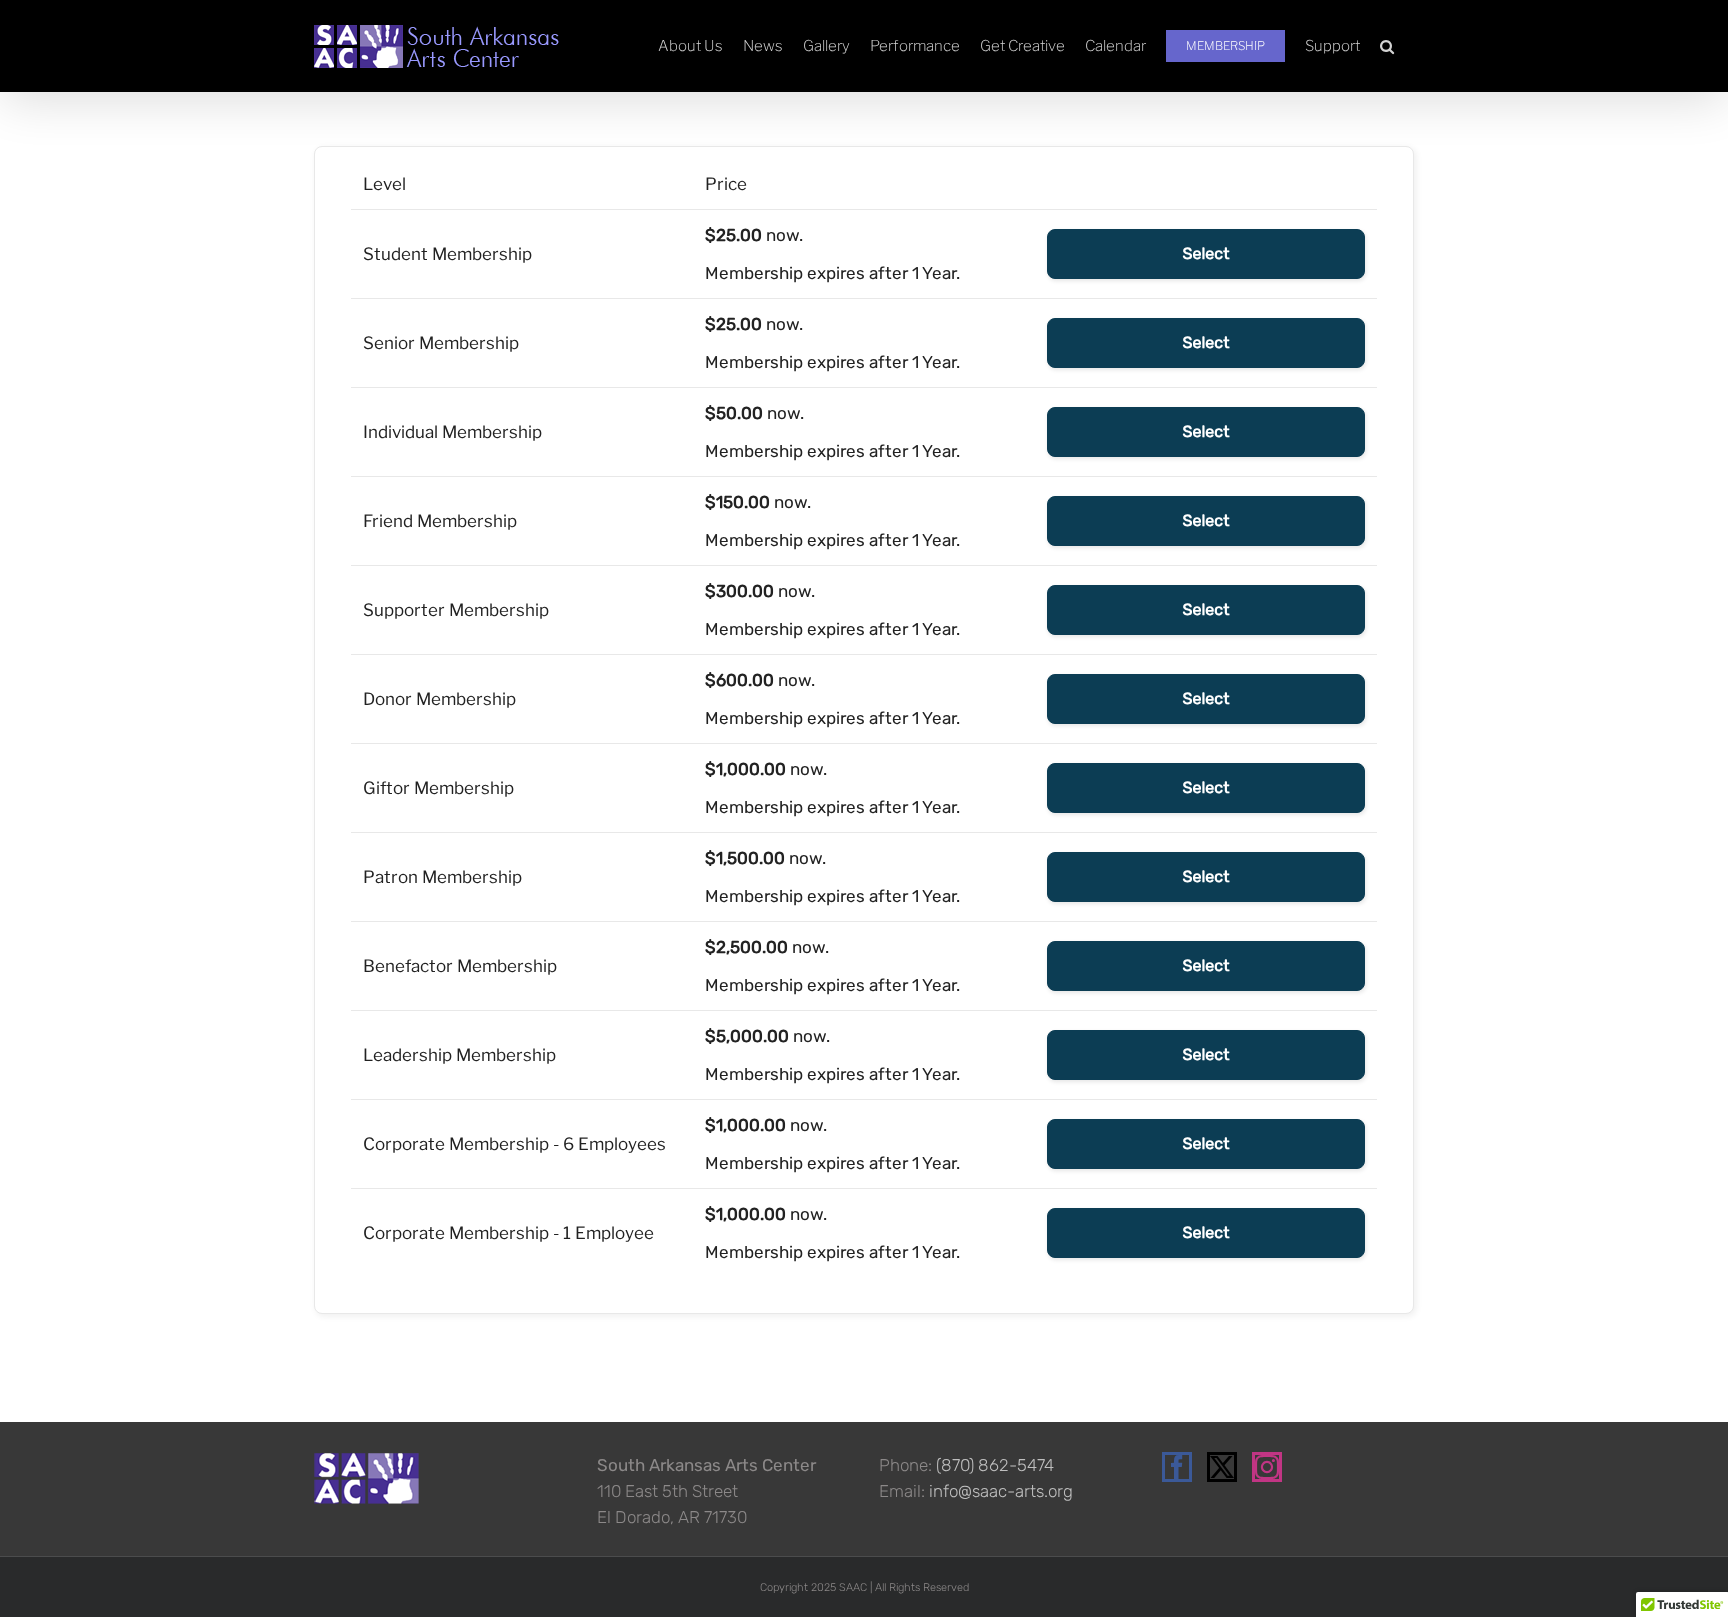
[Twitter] (1222, 1467)
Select (1206, 253)
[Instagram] (1267, 1467)
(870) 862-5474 (995, 1465)
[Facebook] (1177, 1467)
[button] (1387, 46)
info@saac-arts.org (1001, 1491)
